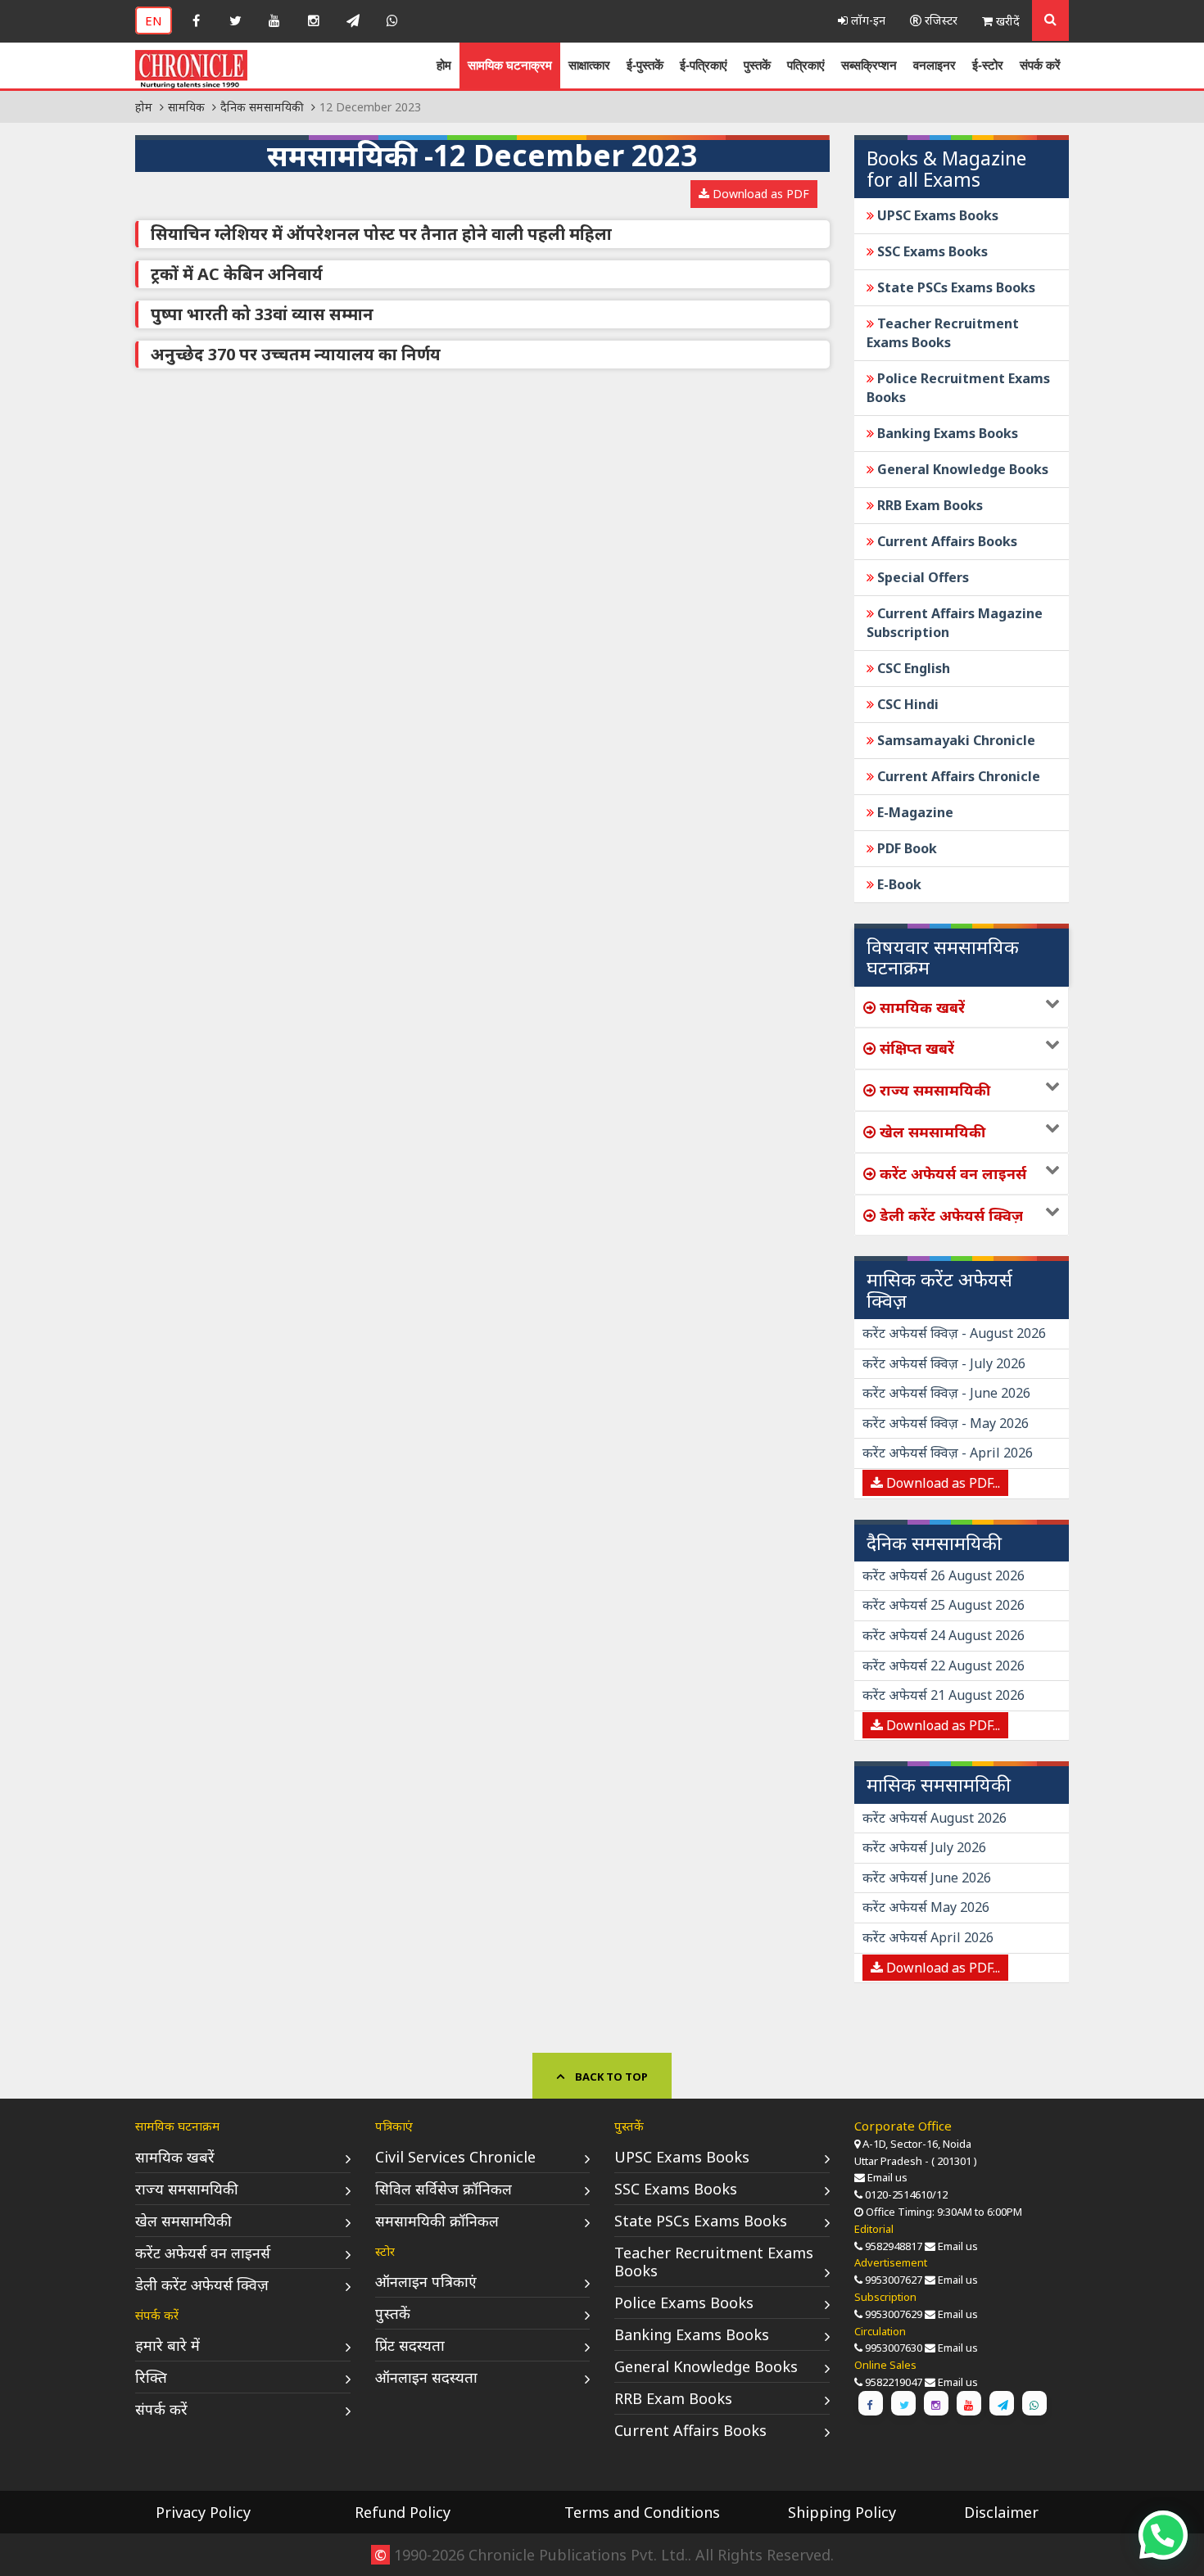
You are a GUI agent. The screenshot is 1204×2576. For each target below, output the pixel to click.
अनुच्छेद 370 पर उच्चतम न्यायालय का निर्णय (296, 354)
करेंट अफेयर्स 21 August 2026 (944, 1695)
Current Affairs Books (946, 541)
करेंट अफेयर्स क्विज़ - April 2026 (948, 1453)
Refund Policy (403, 2512)
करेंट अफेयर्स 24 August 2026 (944, 1635)
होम (444, 65)
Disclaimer (1001, 2512)
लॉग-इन (867, 20)
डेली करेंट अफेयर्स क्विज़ (202, 2285)
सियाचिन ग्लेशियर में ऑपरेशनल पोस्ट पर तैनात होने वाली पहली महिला (381, 234)
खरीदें (1006, 21)
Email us (887, 2177)
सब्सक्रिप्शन (869, 65)
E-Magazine (914, 812)
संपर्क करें (1040, 65)
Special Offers (921, 577)
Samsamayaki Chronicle (955, 740)
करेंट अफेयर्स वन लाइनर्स (203, 2253)
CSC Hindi (906, 704)
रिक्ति (151, 2377)
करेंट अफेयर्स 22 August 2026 (944, 1665)
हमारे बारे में (167, 2345)
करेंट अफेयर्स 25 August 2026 (944, 1605)
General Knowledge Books (961, 469)
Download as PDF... (941, 1483)
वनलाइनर (935, 65)
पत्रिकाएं (806, 65)
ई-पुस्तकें (645, 65)
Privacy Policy (203, 2512)
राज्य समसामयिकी (187, 2189)
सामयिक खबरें (175, 2157)
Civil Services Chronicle (455, 2157)
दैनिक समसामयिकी (262, 107)
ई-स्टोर (988, 65)
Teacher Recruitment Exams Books (943, 333)
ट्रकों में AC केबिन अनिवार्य (237, 274)
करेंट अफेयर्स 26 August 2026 (944, 1575)
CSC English (912, 668)
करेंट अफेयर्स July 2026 (924, 1847)
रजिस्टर (939, 20)
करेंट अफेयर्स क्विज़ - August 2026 (954, 1333)
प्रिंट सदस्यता (410, 2345)
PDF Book (905, 848)
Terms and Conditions (642, 2512)
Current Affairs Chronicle (957, 776)
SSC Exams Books (931, 251)
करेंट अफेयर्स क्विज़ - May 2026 (946, 1423)
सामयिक (186, 107)
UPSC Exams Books (936, 215)
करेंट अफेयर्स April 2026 (928, 1937)
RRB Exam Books (928, 505)
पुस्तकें (757, 65)
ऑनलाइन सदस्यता (426, 2377)
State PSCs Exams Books (955, 287)
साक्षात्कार (589, 65)
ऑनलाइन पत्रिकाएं (426, 2281)
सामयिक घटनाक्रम (510, 65)
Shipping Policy (842, 2512)
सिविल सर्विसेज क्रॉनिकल (444, 2189)
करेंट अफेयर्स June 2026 (927, 1878)
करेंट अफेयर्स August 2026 (935, 1818)
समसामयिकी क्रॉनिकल (437, 2221)
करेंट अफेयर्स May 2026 (926, 1907)
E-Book (898, 884)
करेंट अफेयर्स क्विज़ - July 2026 (944, 1363)
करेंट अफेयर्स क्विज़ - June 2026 (946, 1393)
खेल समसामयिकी (183, 2221)
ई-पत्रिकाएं (704, 65)
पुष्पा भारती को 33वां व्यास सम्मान (262, 314)
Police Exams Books (684, 2303)
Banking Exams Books (946, 433)
